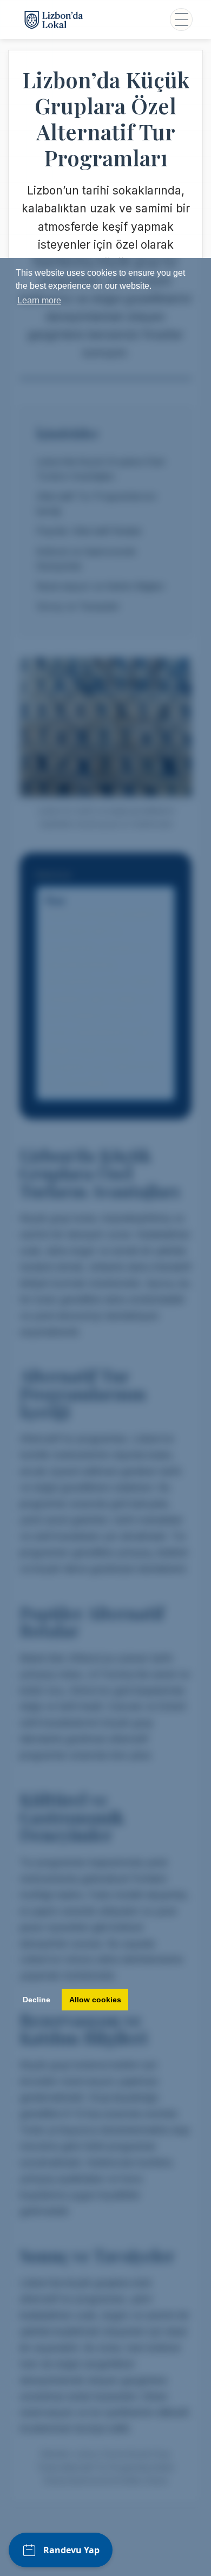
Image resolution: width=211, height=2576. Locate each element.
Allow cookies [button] (95, 2000)
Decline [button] (37, 2000)
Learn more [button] (39, 300)
